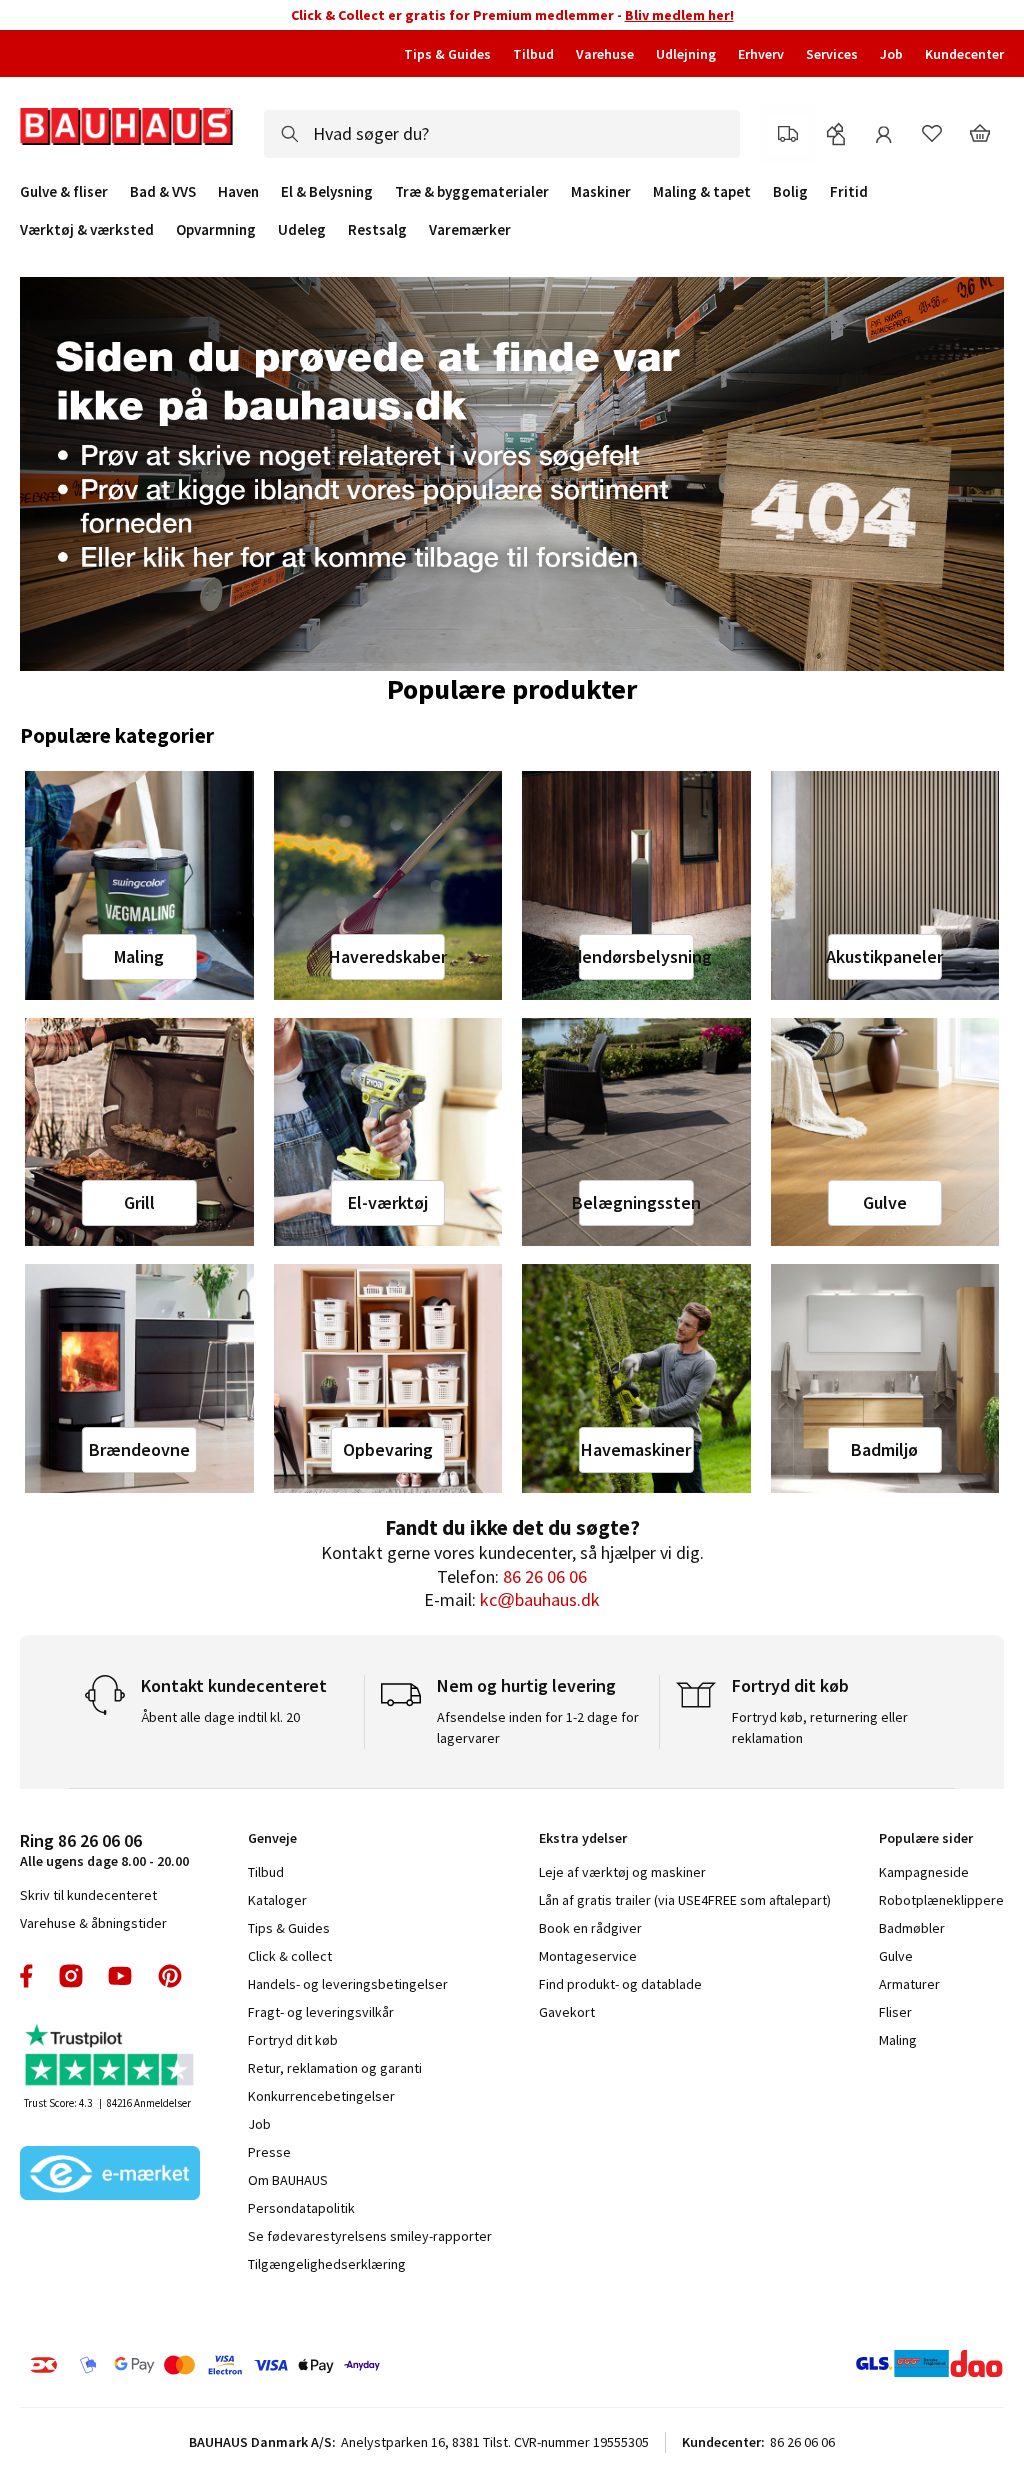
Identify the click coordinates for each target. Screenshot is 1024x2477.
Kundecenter (964, 54)
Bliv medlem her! (679, 15)
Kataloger (277, 1900)
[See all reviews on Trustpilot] (110, 2057)
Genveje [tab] (272, 1838)
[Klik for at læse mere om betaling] (241, 2365)
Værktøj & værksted (87, 230)
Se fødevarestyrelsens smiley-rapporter (370, 2236)
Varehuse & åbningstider (93, 1923)
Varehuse (605, 54)
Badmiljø (884, 1449)
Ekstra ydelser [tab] (583, 1838)
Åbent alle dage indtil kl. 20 (220, 1717)
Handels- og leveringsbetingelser (348, 1984)
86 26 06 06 (545, 1576)
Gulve (885, 1202)
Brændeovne (139, 1449)
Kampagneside (924, 1872)
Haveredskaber (388, 956)
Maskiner (601, 192)
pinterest (170, 1976)
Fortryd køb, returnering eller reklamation (820, 1727)
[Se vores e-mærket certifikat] (110, 2175)
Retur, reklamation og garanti (335, 2068)
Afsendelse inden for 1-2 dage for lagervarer (538, 1727)
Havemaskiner (636, 1449)
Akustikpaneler (885, 956)
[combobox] (502, 134)
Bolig (790, 192)
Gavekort (567, 2012)
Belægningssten (636, 1202)
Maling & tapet (702, 192)
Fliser (895, 2012)
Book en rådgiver (590, 1928)
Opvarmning (216, 230)
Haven (238, 192)
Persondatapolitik (301, 2208)
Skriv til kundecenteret (88, 1895)
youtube (120, 1976)
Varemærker (470, 229)
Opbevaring (388, 1449)
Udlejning (686, 54)
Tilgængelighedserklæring (327, 2264)
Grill (139, 1202)
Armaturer (909, 1984)
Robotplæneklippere (941, 1900)
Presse (269, 2152)
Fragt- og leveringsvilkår (321, 2012)
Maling (139, 956)
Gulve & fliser (64, 192)
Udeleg (302, 230)
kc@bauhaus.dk (540, 1599)
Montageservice (588, 1956)
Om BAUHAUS (288, 2180)
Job (891, 54)
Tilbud (533, 54)
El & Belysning (327, 192)
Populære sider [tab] (926, 1838)
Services (832, 54)
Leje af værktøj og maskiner (622, 1872)
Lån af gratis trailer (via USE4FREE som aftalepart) (685, 1900)
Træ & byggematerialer (472, 192)
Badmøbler (912, 1928)
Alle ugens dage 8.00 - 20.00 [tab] (104, 1849)
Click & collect (290, 1956)
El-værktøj (388, 1202)
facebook (27, 1976)
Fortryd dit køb (293, 2040)
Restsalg (377, 230)
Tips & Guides (447, 54)
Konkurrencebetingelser (321, 2096)
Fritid (849, 192)
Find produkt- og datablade (620, 1984)
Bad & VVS (163, 192)
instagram (71, 1976)
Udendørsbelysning (636, 956)
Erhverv (761, 54)
